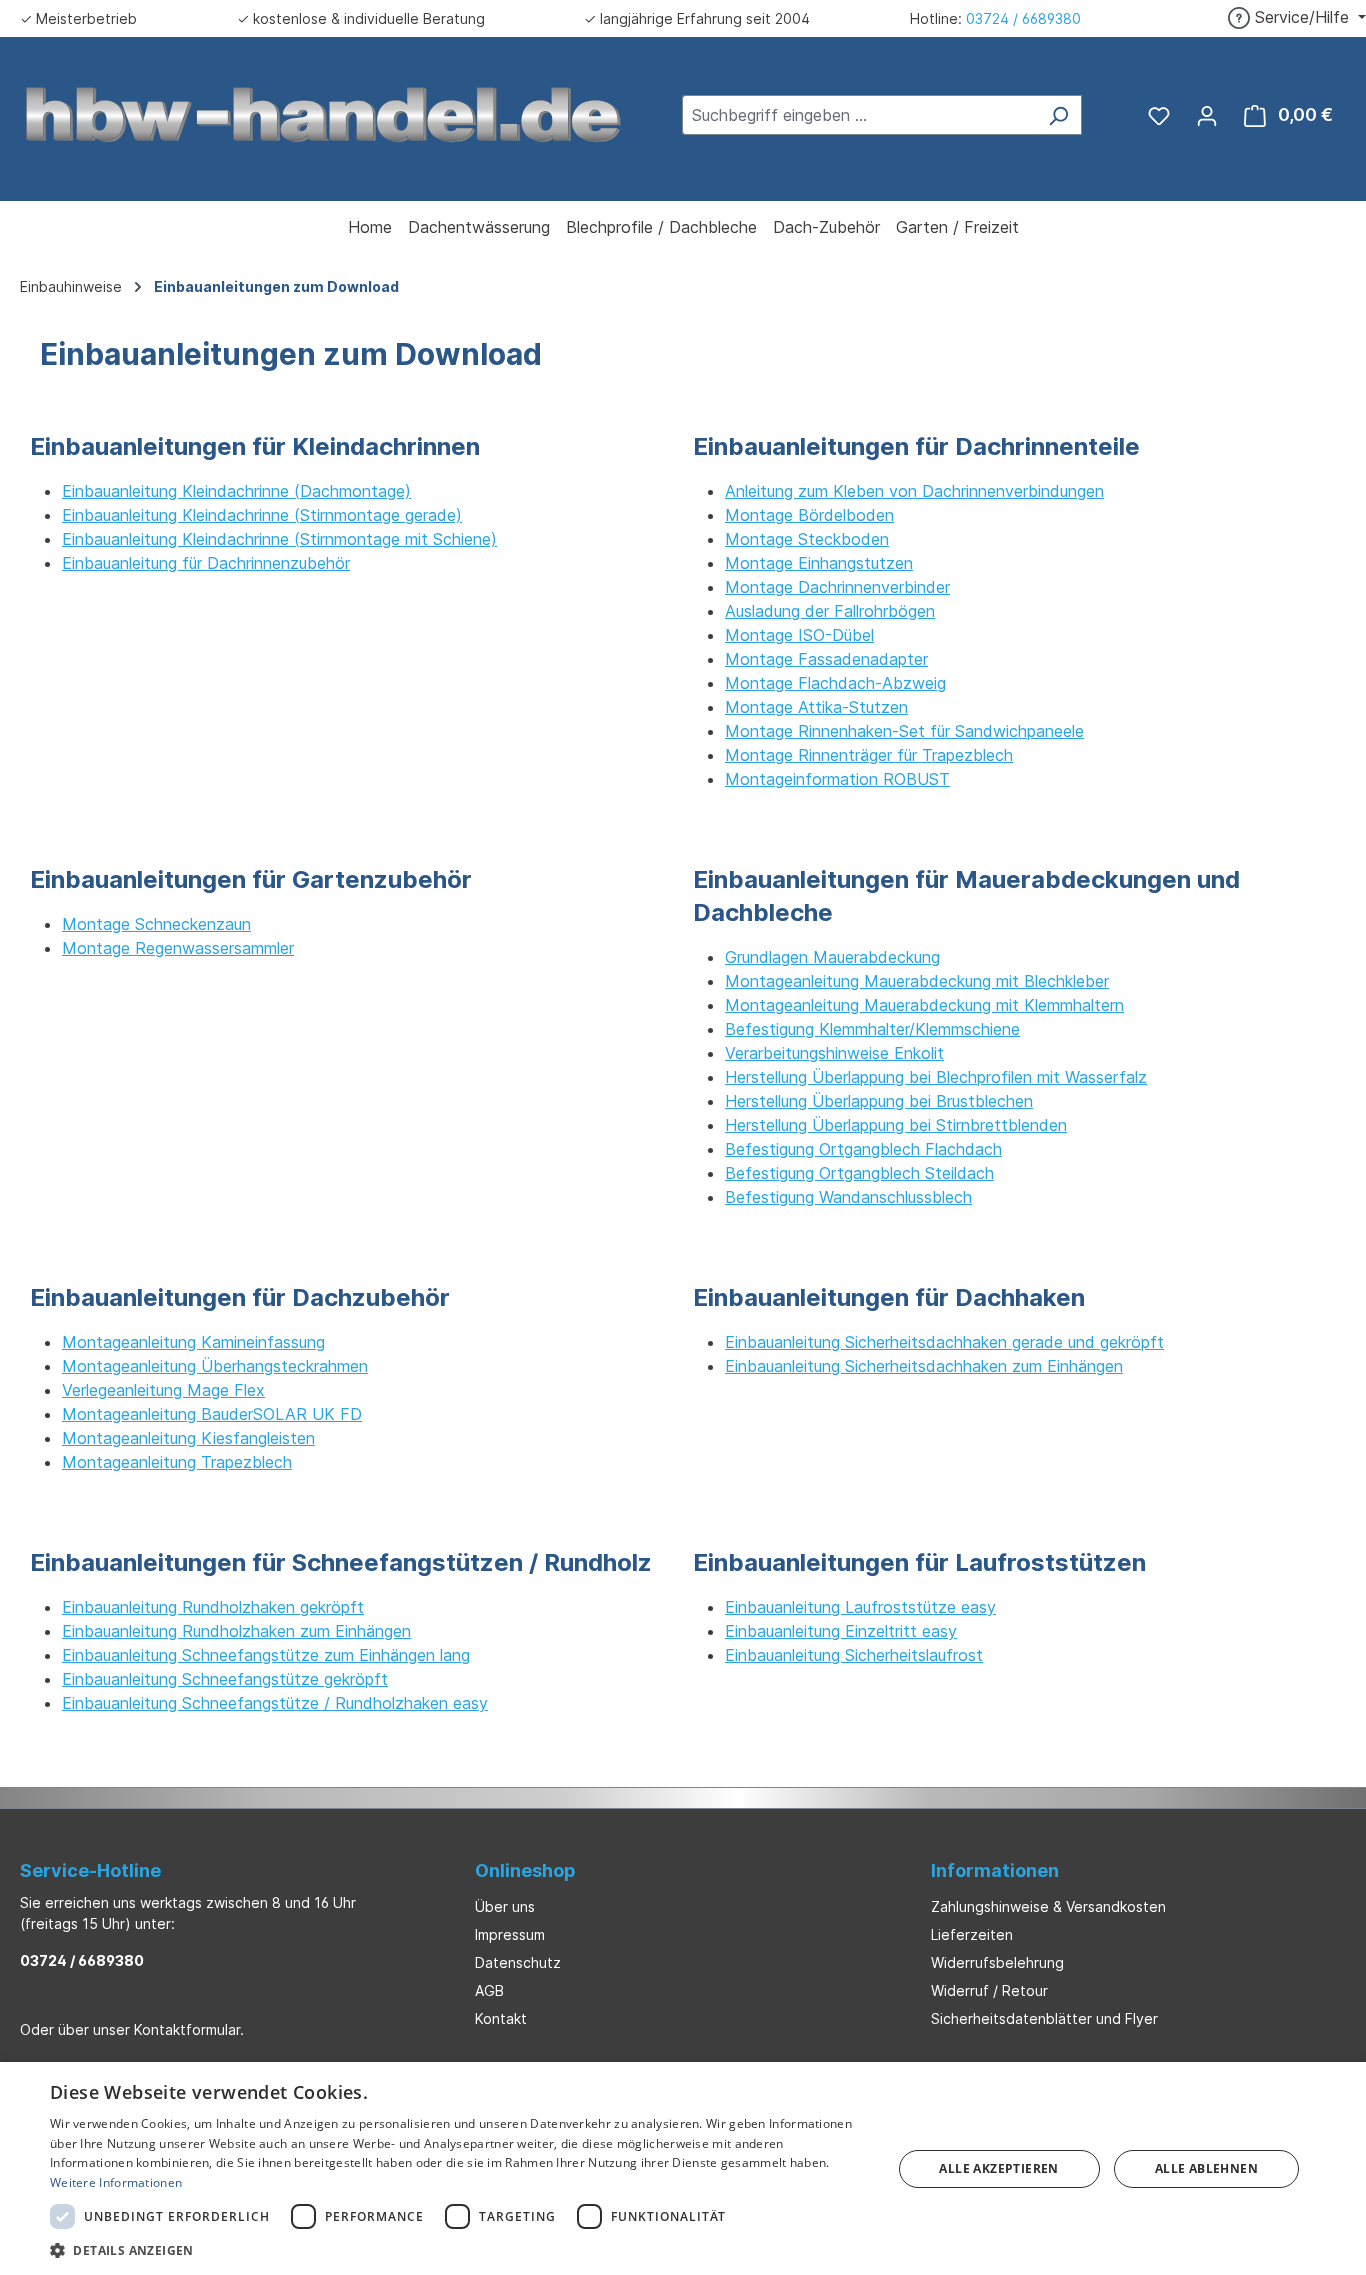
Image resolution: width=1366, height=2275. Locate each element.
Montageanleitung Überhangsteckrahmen (215, 1366)
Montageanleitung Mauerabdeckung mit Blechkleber (917, 981)
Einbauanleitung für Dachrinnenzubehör (206, 563)
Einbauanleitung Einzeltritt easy (841, 1631)
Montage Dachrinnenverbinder (837, 587)
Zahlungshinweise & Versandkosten (1048, 1906)
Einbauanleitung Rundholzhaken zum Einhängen (236, 1631)
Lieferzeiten (972, 1934)
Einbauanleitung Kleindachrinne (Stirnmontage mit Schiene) (279, 539)
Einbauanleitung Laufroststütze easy (860, 1607)
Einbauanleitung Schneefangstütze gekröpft (225, 1679)
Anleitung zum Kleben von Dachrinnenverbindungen (914, 491)
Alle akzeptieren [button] (998, 2168)
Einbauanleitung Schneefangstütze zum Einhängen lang (266, 1655)
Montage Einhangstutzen (819, 563)
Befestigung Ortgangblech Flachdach (863, 1149)
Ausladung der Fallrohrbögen (830, 611)
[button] (458, 2250)
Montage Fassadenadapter (826, 659)
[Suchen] (1058, 115)
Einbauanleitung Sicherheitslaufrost (854, 1655)
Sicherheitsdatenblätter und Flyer (1044, 2018)
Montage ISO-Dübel (799, 635)
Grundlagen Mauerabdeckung (832, 957)
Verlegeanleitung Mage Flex (163, 1390)
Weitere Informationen (116, 2182)
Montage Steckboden (807, 539)
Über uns (505, 1906)
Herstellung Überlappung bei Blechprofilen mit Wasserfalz (936, 1077)
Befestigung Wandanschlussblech (848, 1197)
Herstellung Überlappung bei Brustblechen (879, 1101)
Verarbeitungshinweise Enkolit (834, 1053)
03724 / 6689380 (1023, 18)
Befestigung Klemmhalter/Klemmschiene (872, 1029)
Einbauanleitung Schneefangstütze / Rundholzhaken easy (275, 1703)
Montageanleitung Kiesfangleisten (188, 1438)
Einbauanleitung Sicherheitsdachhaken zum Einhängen (924, 1366)
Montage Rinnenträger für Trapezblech (869, 755)
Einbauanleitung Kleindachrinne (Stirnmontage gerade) (262, 515)
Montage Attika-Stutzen (816, 707)
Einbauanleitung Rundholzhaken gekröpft (213, 1607)
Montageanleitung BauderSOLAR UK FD (212, 1414)
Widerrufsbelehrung (997, 1962)
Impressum (510, 1934)
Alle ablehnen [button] (1206, 2168)
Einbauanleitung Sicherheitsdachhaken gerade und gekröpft (944, 1342)
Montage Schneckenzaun (156, 924)
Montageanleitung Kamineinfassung (193, 1342)
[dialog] (683, 2168)
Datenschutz (518, 1962)
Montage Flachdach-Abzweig (835, 683)
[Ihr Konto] (1207, 115)
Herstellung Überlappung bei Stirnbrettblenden (896, 1125)
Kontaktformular (187, 2029)
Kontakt (501, 2018)
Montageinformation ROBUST (837, 779)
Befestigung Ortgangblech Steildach (859, 1173)
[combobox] (859, 115)
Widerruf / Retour (989, 1990)
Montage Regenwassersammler (178, 948)
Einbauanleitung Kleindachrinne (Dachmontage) (236, 491)
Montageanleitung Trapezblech (177, 1462)
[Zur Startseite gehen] (324, 113)
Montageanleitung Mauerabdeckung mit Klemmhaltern (924, 1005)
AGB (489, 1990)
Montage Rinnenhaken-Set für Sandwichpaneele (904, 731)
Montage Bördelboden (809, 515)
